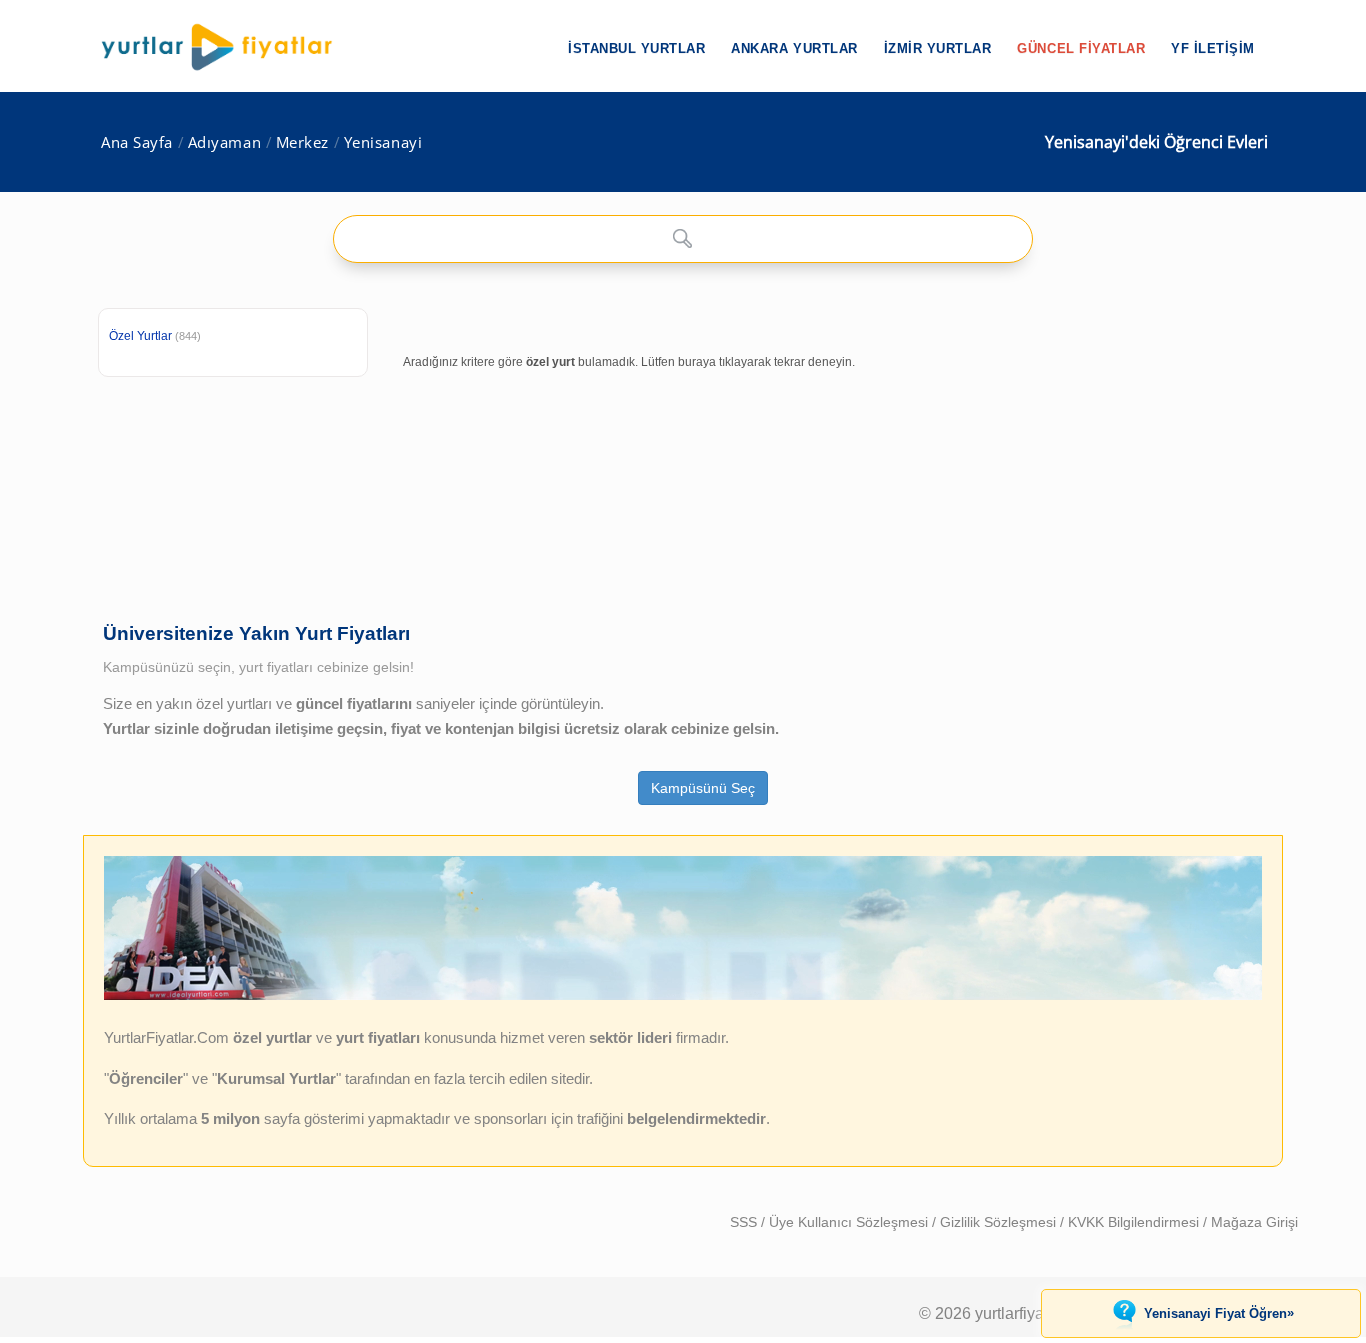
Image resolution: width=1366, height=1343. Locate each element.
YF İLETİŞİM (1213, 48)
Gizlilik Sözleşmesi (1000, 1222)
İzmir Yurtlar (938, 48)
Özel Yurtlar (140, 336)
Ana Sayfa (137, 142)
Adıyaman (224, 142)
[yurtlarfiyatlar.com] (227, 47)
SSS (745, 1222)
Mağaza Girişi (1254, 1222)
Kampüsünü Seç (703, 788)
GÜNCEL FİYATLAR (1081, 48)
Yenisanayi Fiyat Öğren (1219, 1313)
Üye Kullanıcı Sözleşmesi (850, 1222)
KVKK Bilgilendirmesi (1135, 1222)
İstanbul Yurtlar (636, 48)
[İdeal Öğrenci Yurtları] (683, 995)
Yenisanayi (383, 142)
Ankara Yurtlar (794, 48)
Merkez (302, 142)
